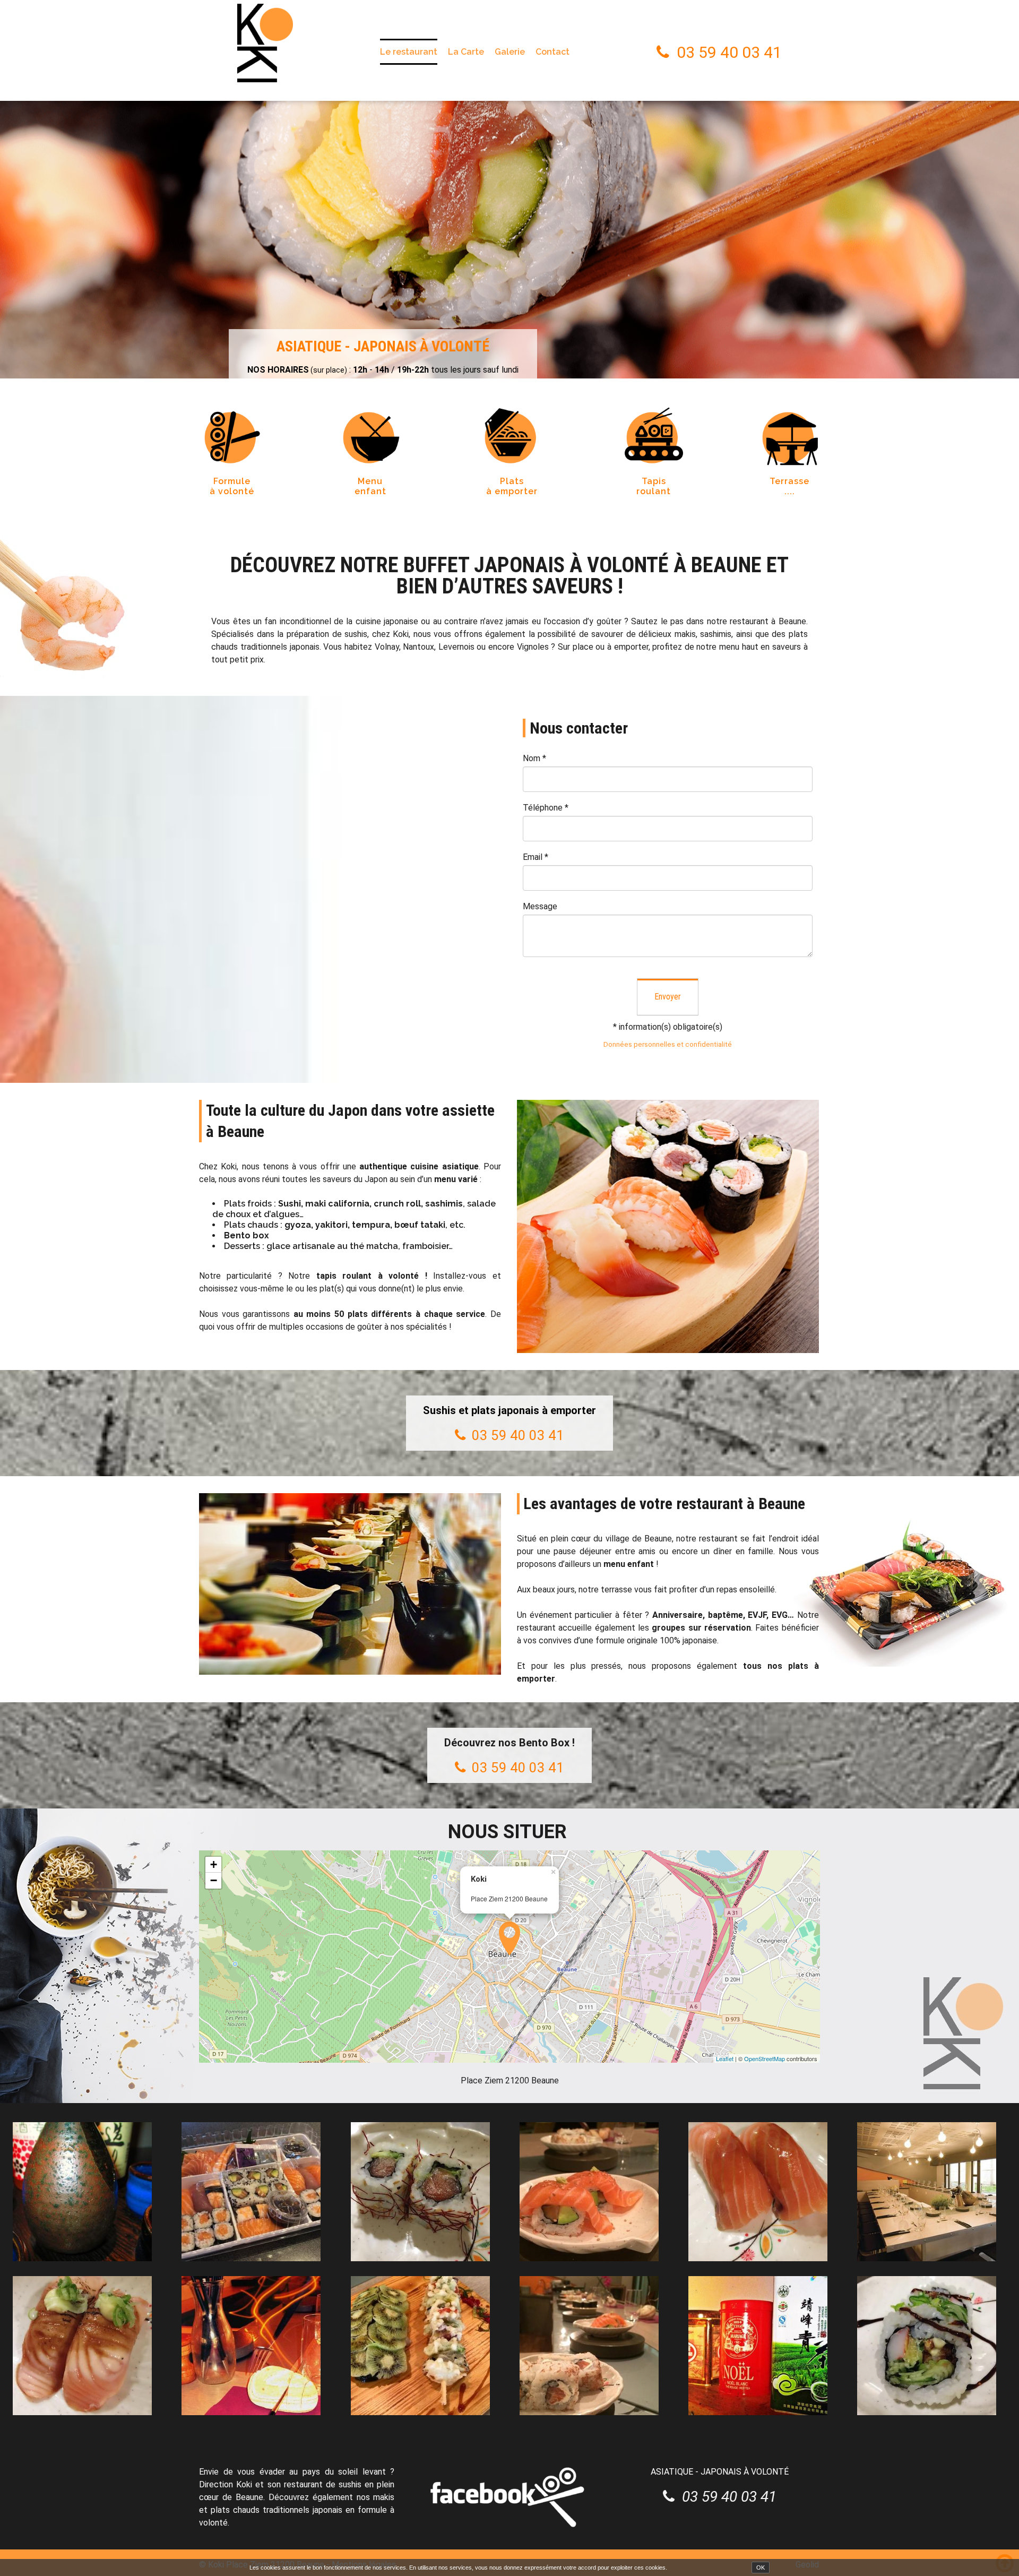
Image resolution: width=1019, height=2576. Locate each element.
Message (540, 906)
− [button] (214, 1880)
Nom (534, 758)
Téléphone (546, 808)
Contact (552, 52)
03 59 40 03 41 (729, 52)
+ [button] (214, 1864)
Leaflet (725, 2058)
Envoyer (668, 997)
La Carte (466, 52)
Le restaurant (409, 52)
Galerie (510, 52)
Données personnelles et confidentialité (668, 1044)
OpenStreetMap (765, 2058)
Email (536, 857)
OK (761, 2568)
